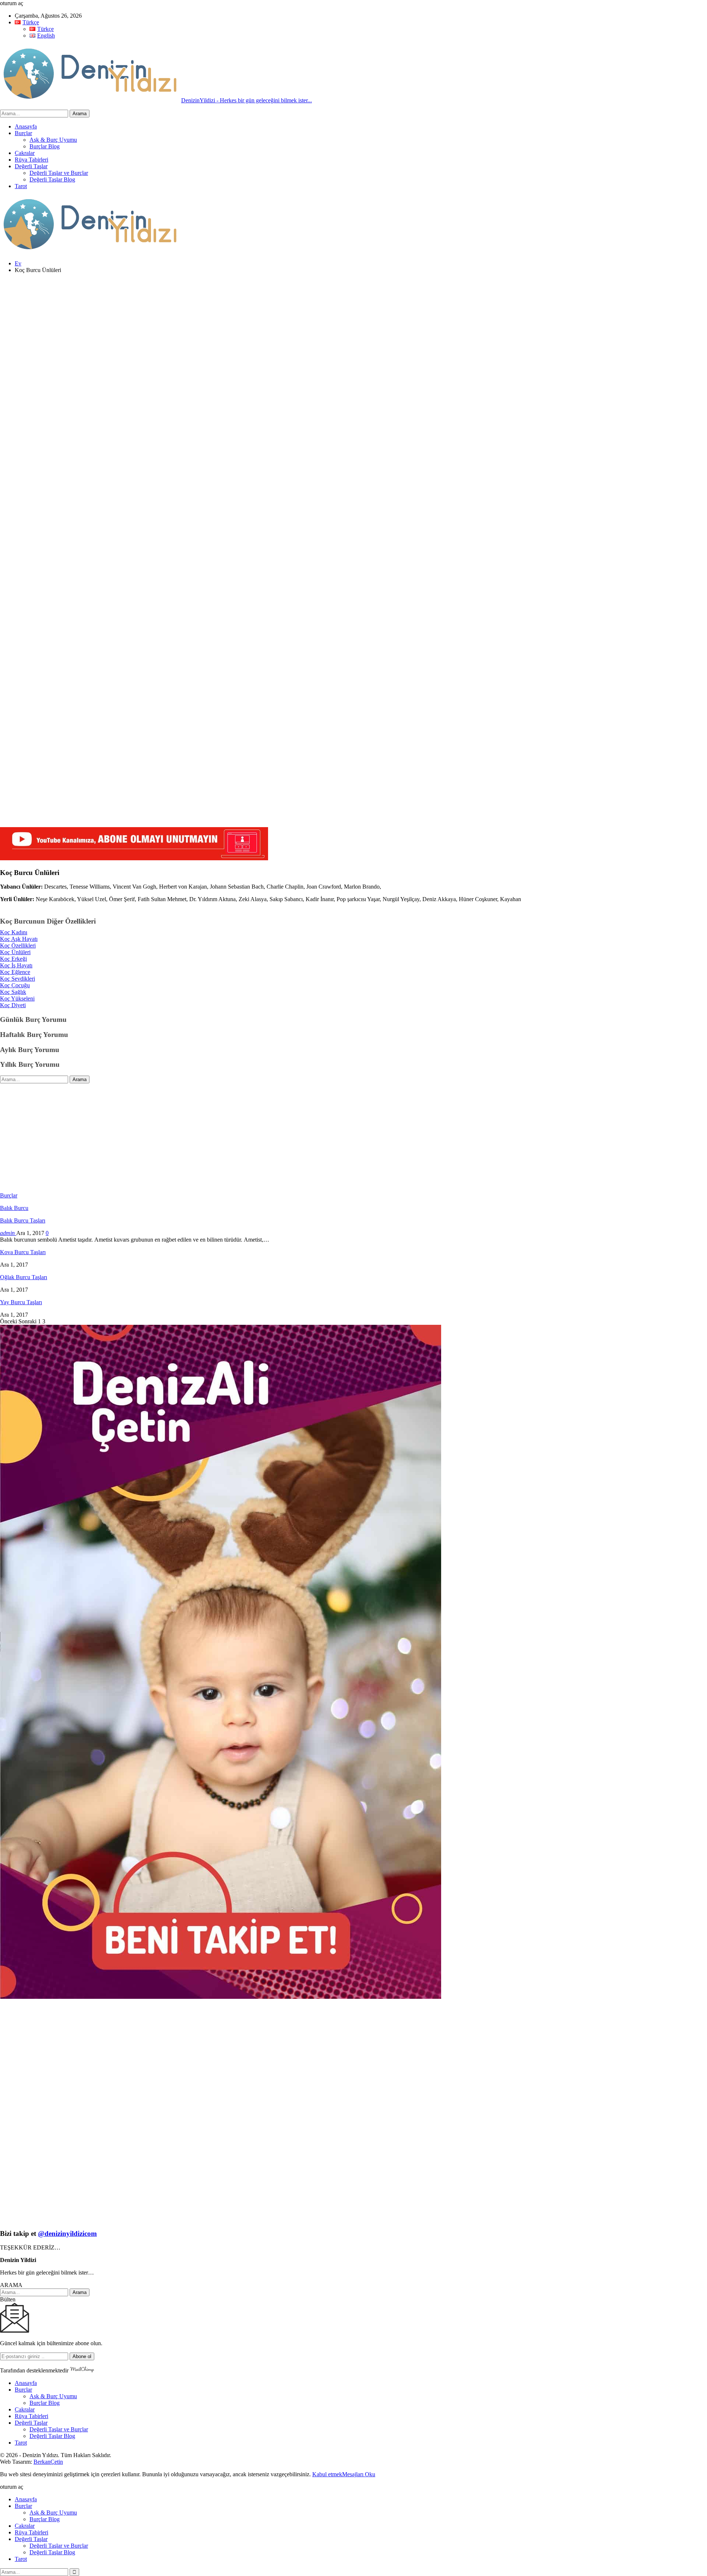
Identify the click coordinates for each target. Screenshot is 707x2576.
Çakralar (25, 153)
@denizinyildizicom (67, 2233)
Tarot (21, 186)
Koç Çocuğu (15, 985)
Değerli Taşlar (31, 166)
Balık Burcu (14, 1208)
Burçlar (23, 133)
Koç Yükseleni (17, 998)
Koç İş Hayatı (16, 965)
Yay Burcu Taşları (21, 1302)
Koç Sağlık (13, 992)
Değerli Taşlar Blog (52, 179)
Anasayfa (26, 126)
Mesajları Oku (359, 2474)
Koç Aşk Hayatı (19, 939)
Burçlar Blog (45, 146)
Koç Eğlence (15, 972)
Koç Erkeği (13, 959)
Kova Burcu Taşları (23, 1252)
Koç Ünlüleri (15, 952)
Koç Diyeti (13, 1005)
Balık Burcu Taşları (23, 1220)
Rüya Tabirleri (31, 160)
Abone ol (82, 2356)
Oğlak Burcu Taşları (24, 1277)
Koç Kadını (14, 932)
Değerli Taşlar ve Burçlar (59, 173)
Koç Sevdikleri (17, 979)
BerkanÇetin (48, 2462)
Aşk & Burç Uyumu (53, 140)
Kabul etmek (327, 2474)
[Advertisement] (221, 331)
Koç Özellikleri (18, 945)
